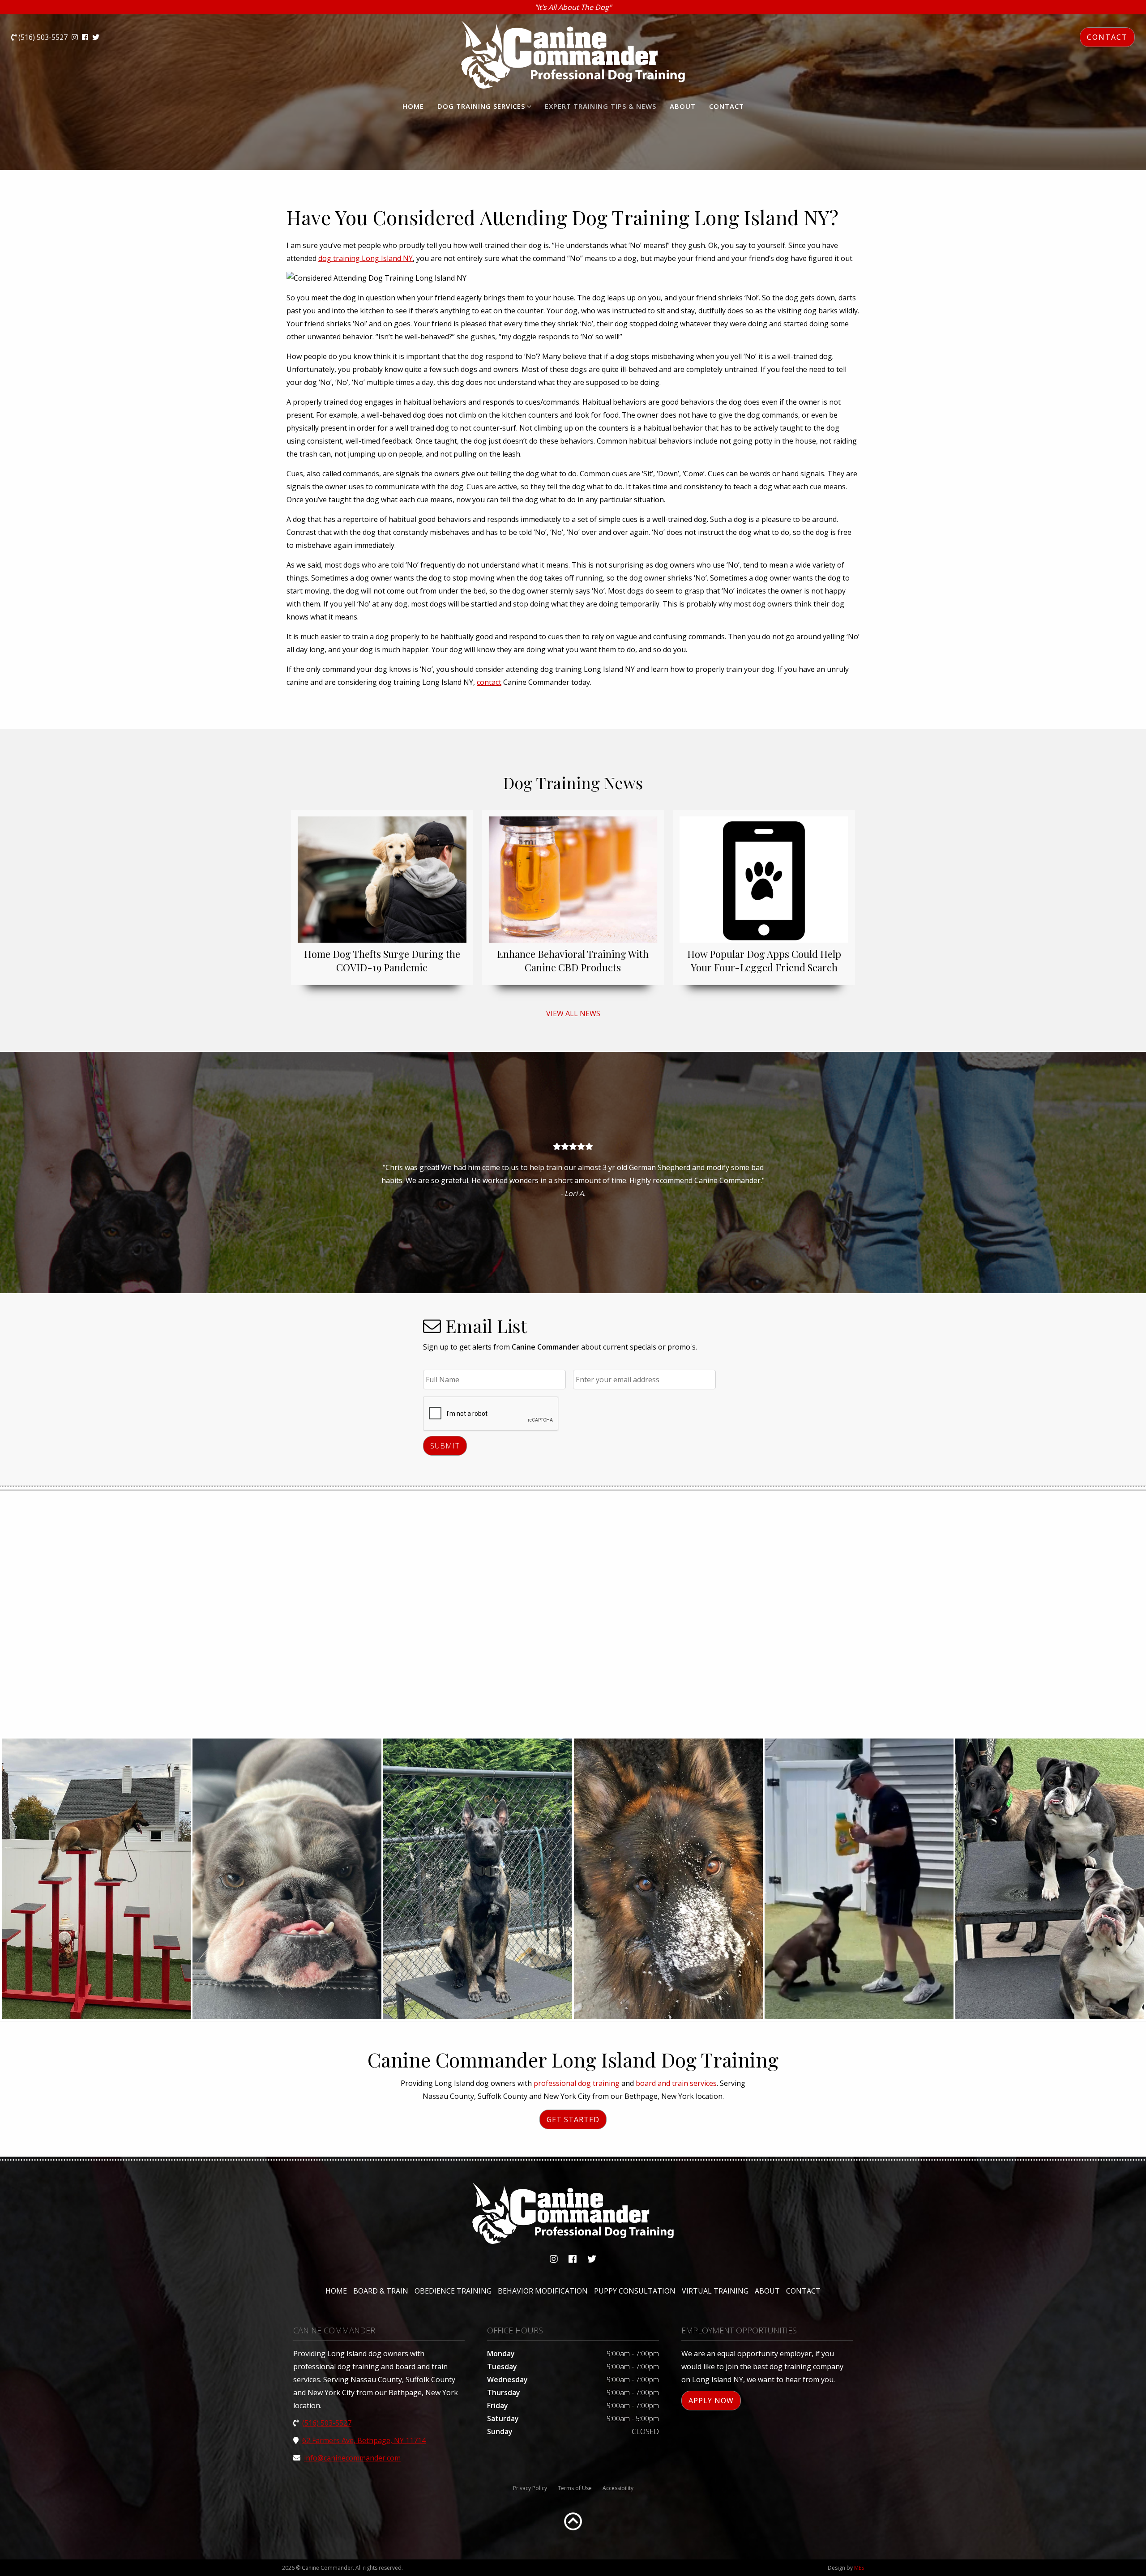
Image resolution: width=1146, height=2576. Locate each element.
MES (859, 2568)
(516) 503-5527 (42, 37)
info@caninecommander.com (352, 2458)
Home (413, 106)
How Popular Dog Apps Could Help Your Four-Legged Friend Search (764, 961)
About (683, 106)
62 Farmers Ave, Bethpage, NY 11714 (364, 2440)
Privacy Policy (530, 2488)
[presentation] (491, 1414)
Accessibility (618, 2488)
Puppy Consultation (635, 2291)
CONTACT (1107, 37)
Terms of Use (575, 2488)
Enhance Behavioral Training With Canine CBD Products (573, 961)
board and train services (676, 2083)
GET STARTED (573, 2119)
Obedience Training (453, 2291)
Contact (727, 106)
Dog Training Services (481, 106)
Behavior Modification (543, 2291)
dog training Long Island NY (366, 258)
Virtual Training (715, 2291)
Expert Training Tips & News (601, 106)
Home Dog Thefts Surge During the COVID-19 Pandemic (382, 961)
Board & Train (381, 2291)
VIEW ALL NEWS (573, 1013)
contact (489, 682)
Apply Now (711, 2401)
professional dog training (577, 2083)
